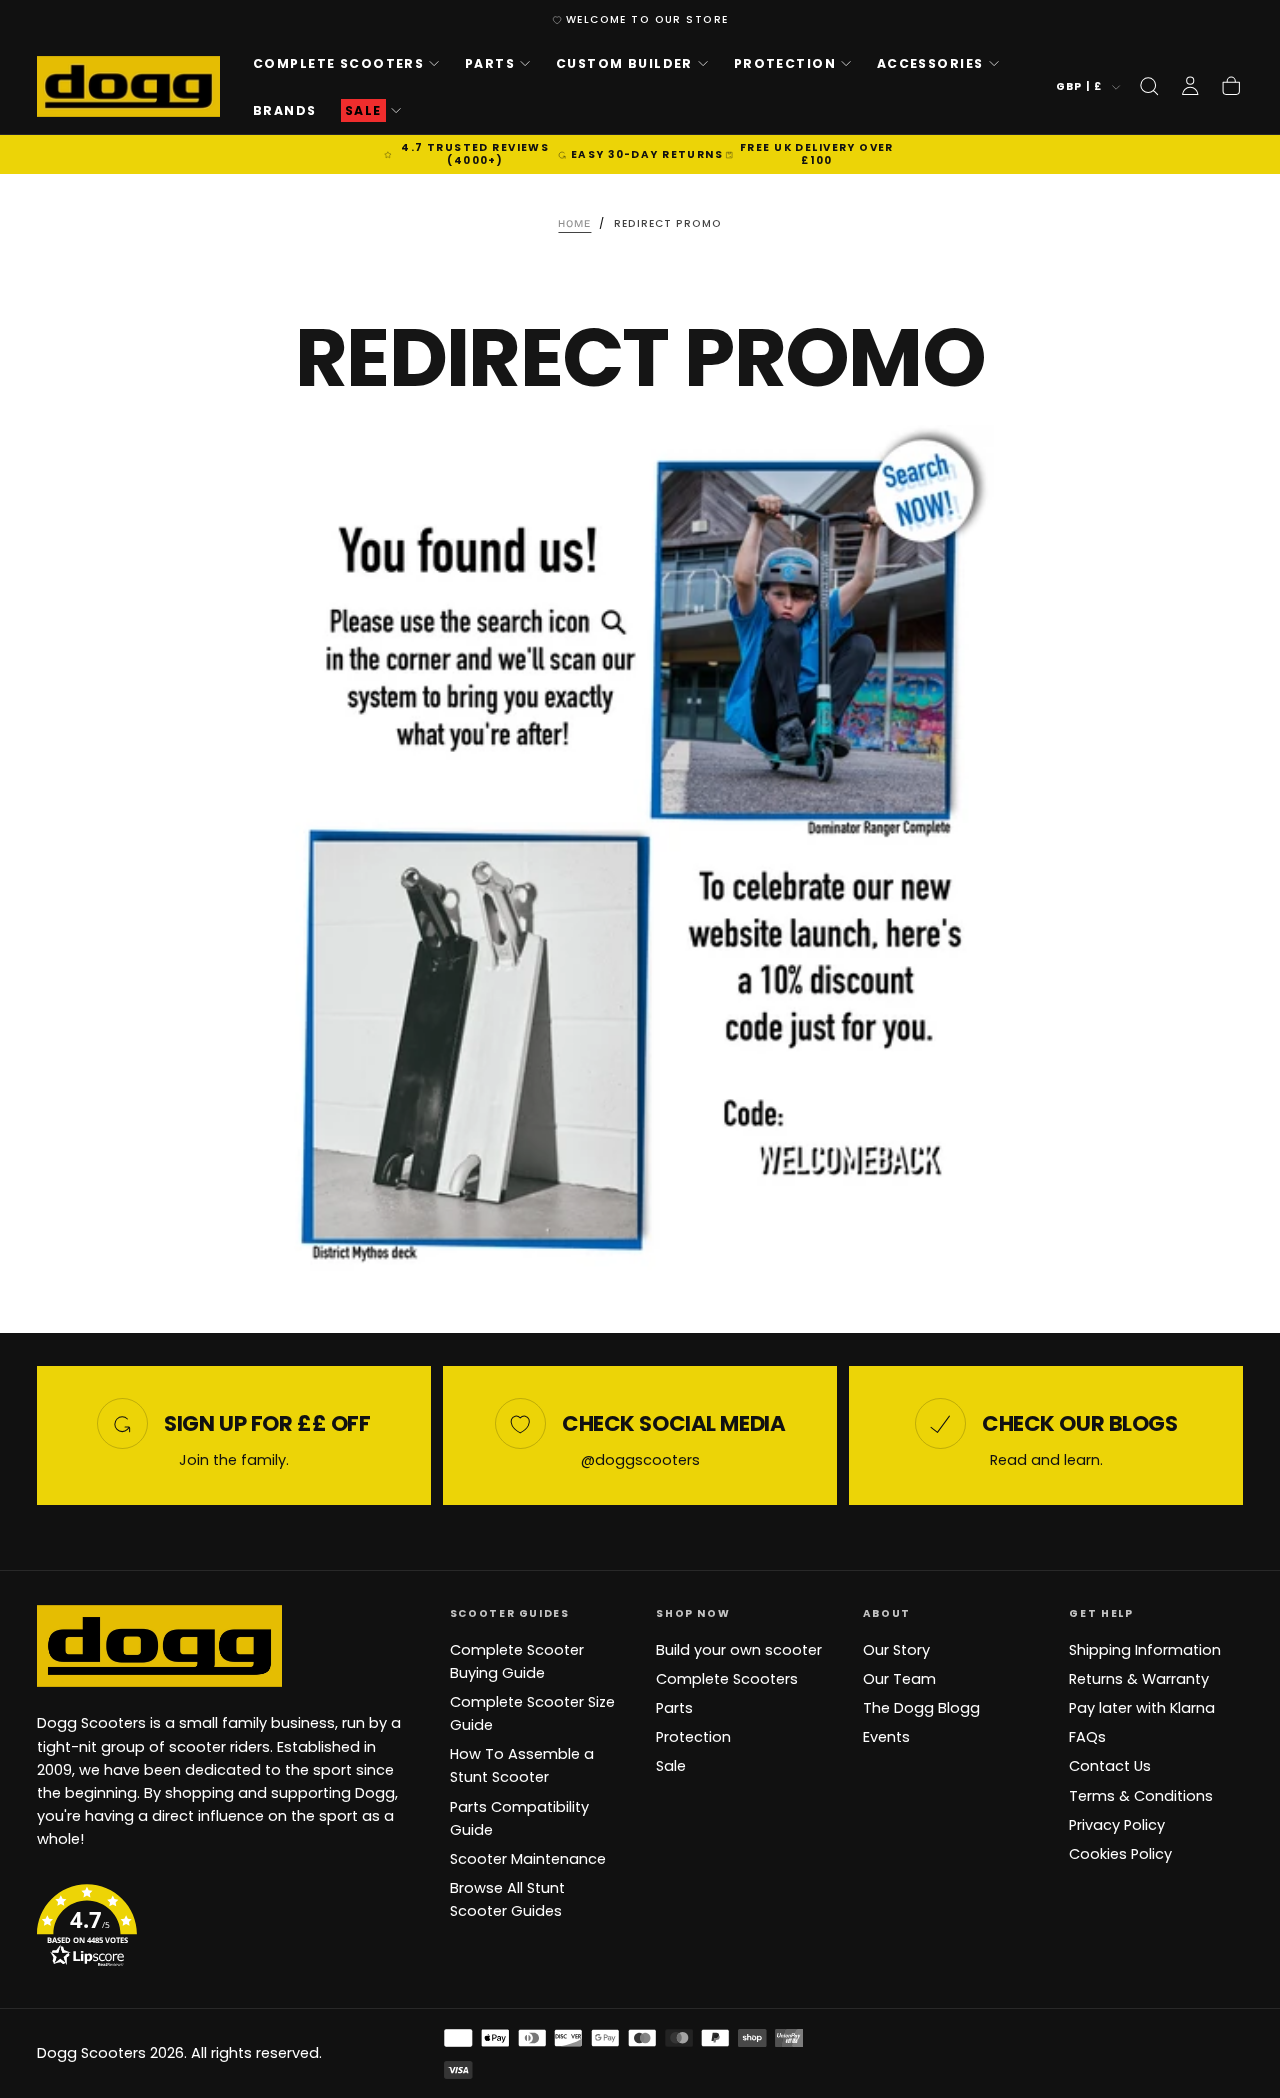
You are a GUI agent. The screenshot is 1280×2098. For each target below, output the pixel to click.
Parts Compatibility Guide (519, 1818)
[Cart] (1231, 86)
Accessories (930, 63)
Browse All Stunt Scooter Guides (507, 1899)
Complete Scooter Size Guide (532, 1713)
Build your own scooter (739, 1650)
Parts (490, 63)
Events (886, 1737)
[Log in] (1190, 86)
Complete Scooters (338, 63)
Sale (671, 1766)
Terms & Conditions (1141, 1796)
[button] (1149, 86)
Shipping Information (1145, 1650)
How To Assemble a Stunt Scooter (522, 1765)
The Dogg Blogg (921, 1708)
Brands (285, 109)
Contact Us (1110, 1766)
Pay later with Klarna (1142, 1708)
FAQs (1087, 1737)
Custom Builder (624, 63)
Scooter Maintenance (528, 1859)
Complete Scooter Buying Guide (517, 1661)
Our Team (899, 1679)
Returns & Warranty (1139, 1679)
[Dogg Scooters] (159, 1646)
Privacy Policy (1117, 1825)
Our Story (896, 1650)
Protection (785, 63)
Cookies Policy (1120, 1854)
